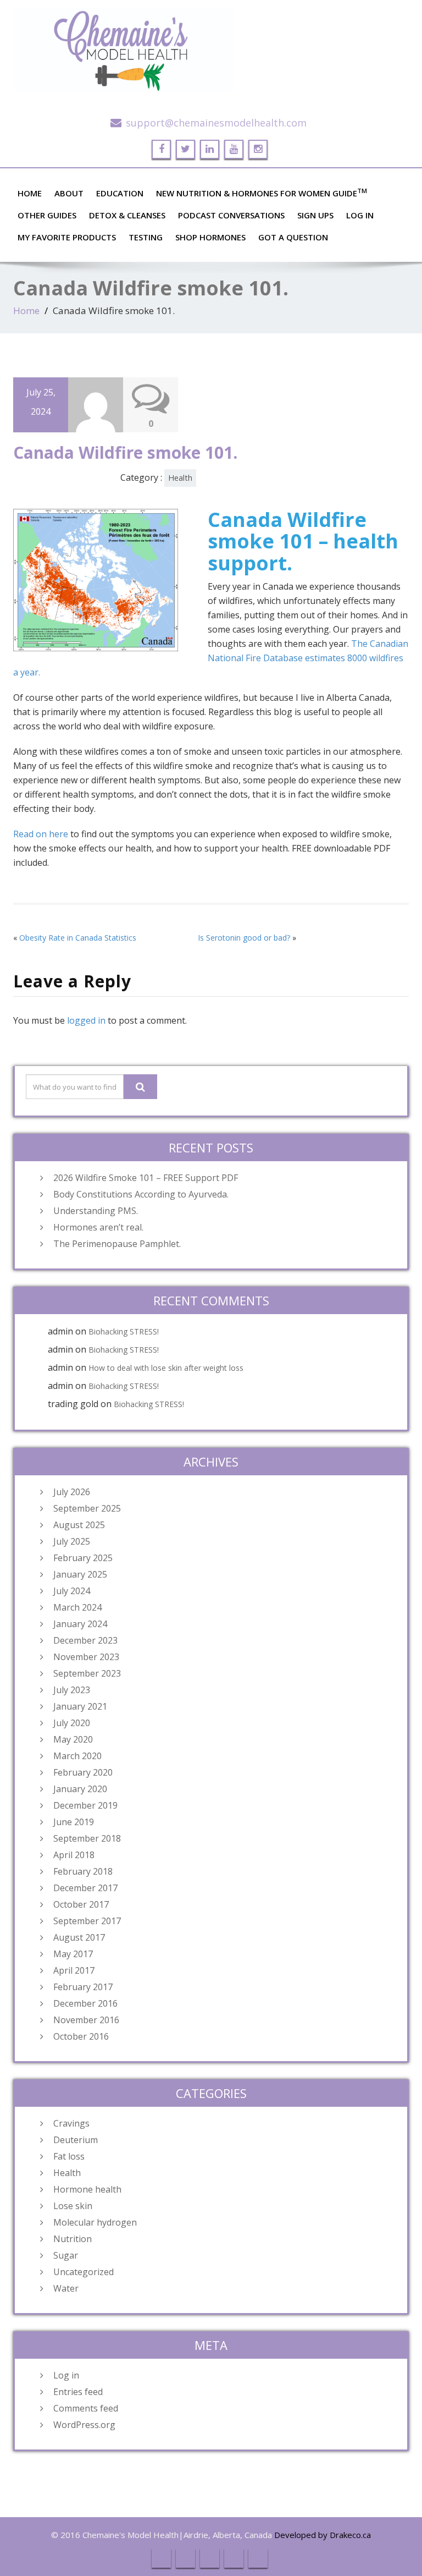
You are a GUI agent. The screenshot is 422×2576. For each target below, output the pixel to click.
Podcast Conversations (231, 215)
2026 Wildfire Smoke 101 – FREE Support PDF (146, 1178)
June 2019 (74, 1822)
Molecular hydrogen (95, 2222)
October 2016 (81, 2036)
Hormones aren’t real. (98, 1227)
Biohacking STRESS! (124, 1331)
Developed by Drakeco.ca (323, 2535)
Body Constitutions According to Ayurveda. (141, 1194)
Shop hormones (210, 237)
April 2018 (74, 1855)
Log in (66, 2375)
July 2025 (72, 1541)
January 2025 (80, 1574)
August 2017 (79, 1937)
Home (30, 193)
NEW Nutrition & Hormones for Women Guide (262, 193)
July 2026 (72, 1492)
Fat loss (69, 2156)
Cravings (71, 2123)
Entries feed (78, 2392)
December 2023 (85, 1640)
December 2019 (85, 1805)
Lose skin (73, 2206)
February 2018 (83, 1871)
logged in (86, 1020)
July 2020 (72, 1723)
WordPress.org (84, 2425)
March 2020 (77, 1756)
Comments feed (86, 2408)
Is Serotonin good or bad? (244, 938)
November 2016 (86, 2020)
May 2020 (73, 1739)
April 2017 (74, 1970)
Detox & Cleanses (127, 215)
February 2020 (83, 1772)
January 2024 (80, 1624)
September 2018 (87, 1838)
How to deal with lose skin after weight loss (166, 1368)
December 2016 (85, 2003)
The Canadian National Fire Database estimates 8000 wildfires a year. (211, 658)
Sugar (66, 2255)
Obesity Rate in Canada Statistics (78, 938)
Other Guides (47, 215)
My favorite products (67, 237)
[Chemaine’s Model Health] (211, 50)
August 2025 (79, 1525)
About (69, 193)
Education (120, 193)
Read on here (41, 834)
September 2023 (87, 1673)
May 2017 (73, 1954)
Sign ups (315, 215)
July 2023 (72, 1690)
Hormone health (87, 2189)
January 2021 (80, 1706)
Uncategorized (84, 2272)
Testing (146, 237)
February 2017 (83, 1987)
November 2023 (86, 1657)
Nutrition (73, 2239)
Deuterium (76, 2140)
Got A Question (293, 237)
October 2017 (81, 1904)
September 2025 (87, 1508)
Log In (360, 215)
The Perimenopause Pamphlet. (117, 1244)
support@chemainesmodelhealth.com (216, 123)
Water (66, 2288)
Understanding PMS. (96, 1211)
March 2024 (77, 1607)
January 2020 (80, 1789)
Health (180, 478)
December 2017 (85, 1888)
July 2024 (72, 1591)
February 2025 (83, 1558)
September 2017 (87, 1921)
